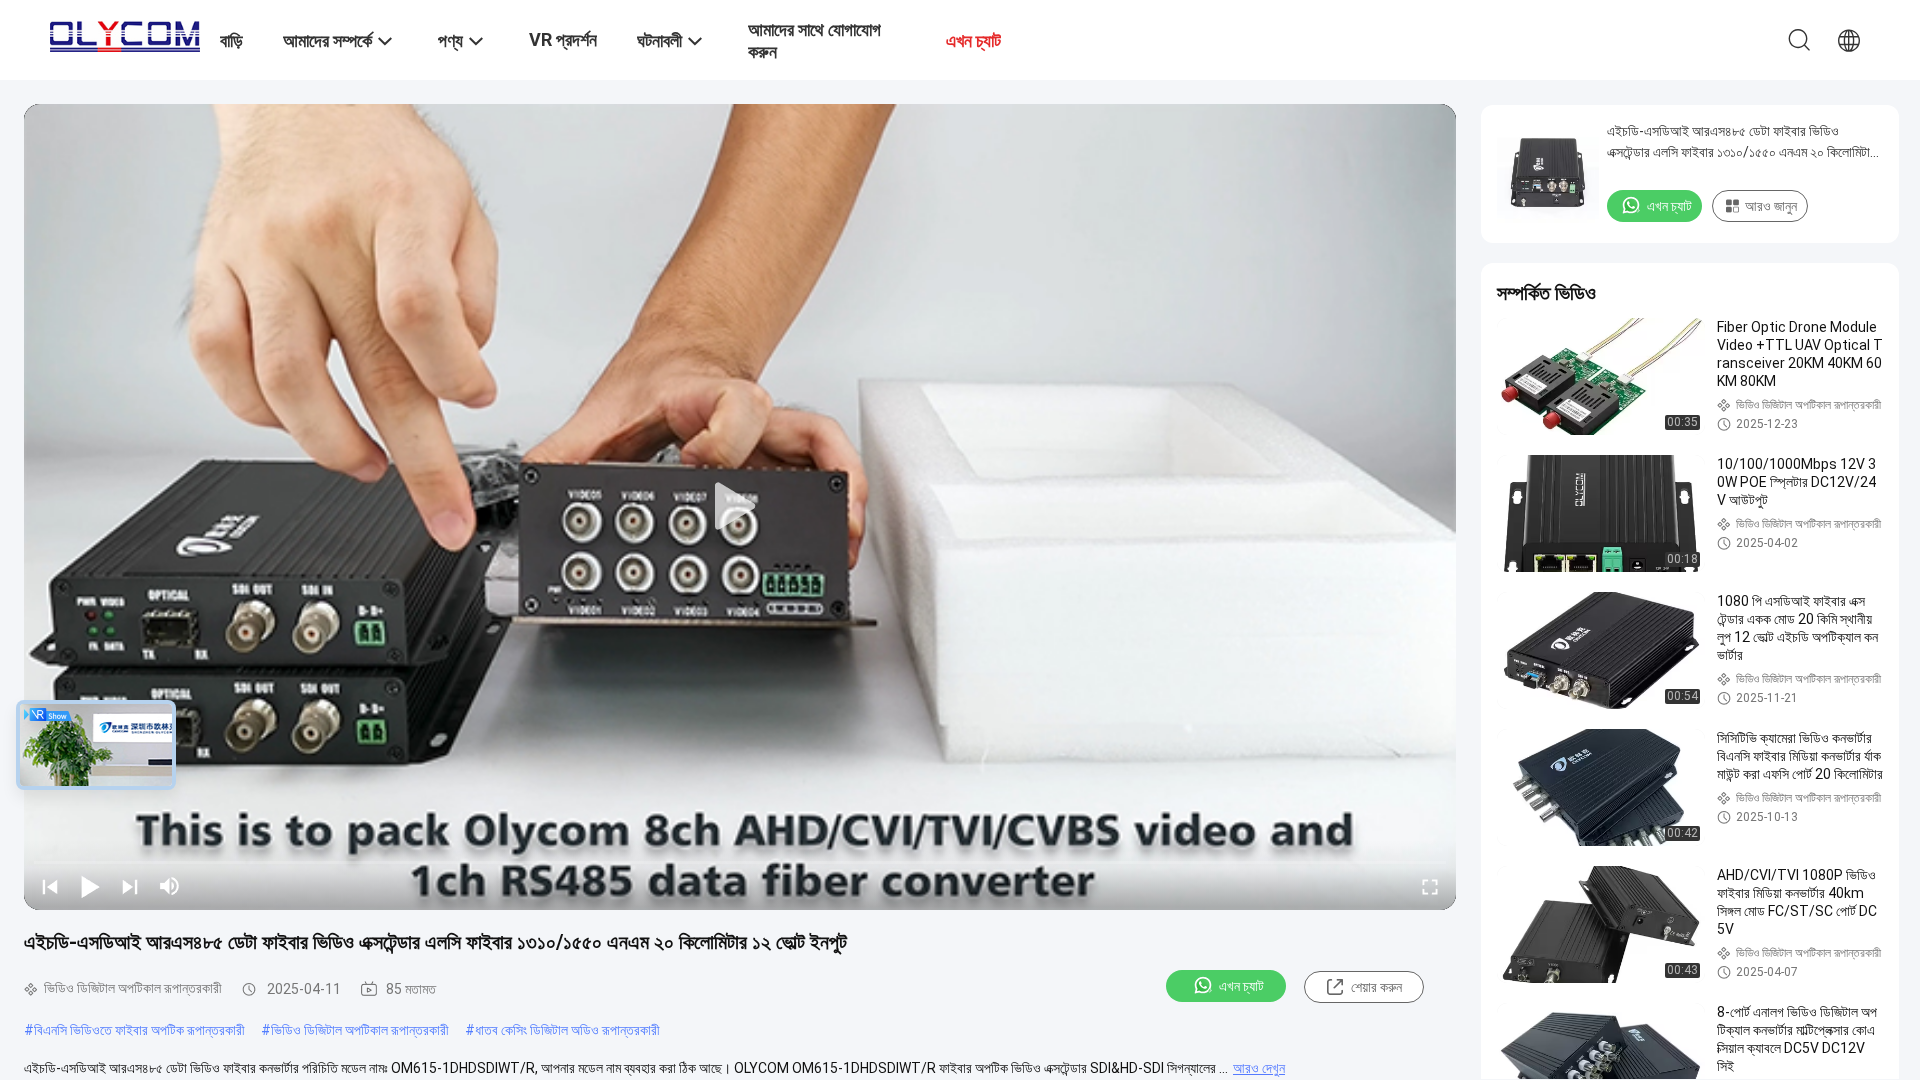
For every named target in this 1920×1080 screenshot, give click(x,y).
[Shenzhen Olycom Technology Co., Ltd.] (125, 32)
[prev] (50, 886)
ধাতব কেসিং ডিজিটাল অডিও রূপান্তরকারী (567, 1030)
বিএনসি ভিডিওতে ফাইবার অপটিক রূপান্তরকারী (139, 1030)
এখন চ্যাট (1241, 986)
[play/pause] (90, 886)
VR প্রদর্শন (563, 39)
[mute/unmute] (170, 886)
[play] (740, 507)
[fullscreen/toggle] (1430, 886)
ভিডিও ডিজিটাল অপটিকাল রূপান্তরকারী (360, 1030)
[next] (130, 886)
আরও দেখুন (1259, 1068)
